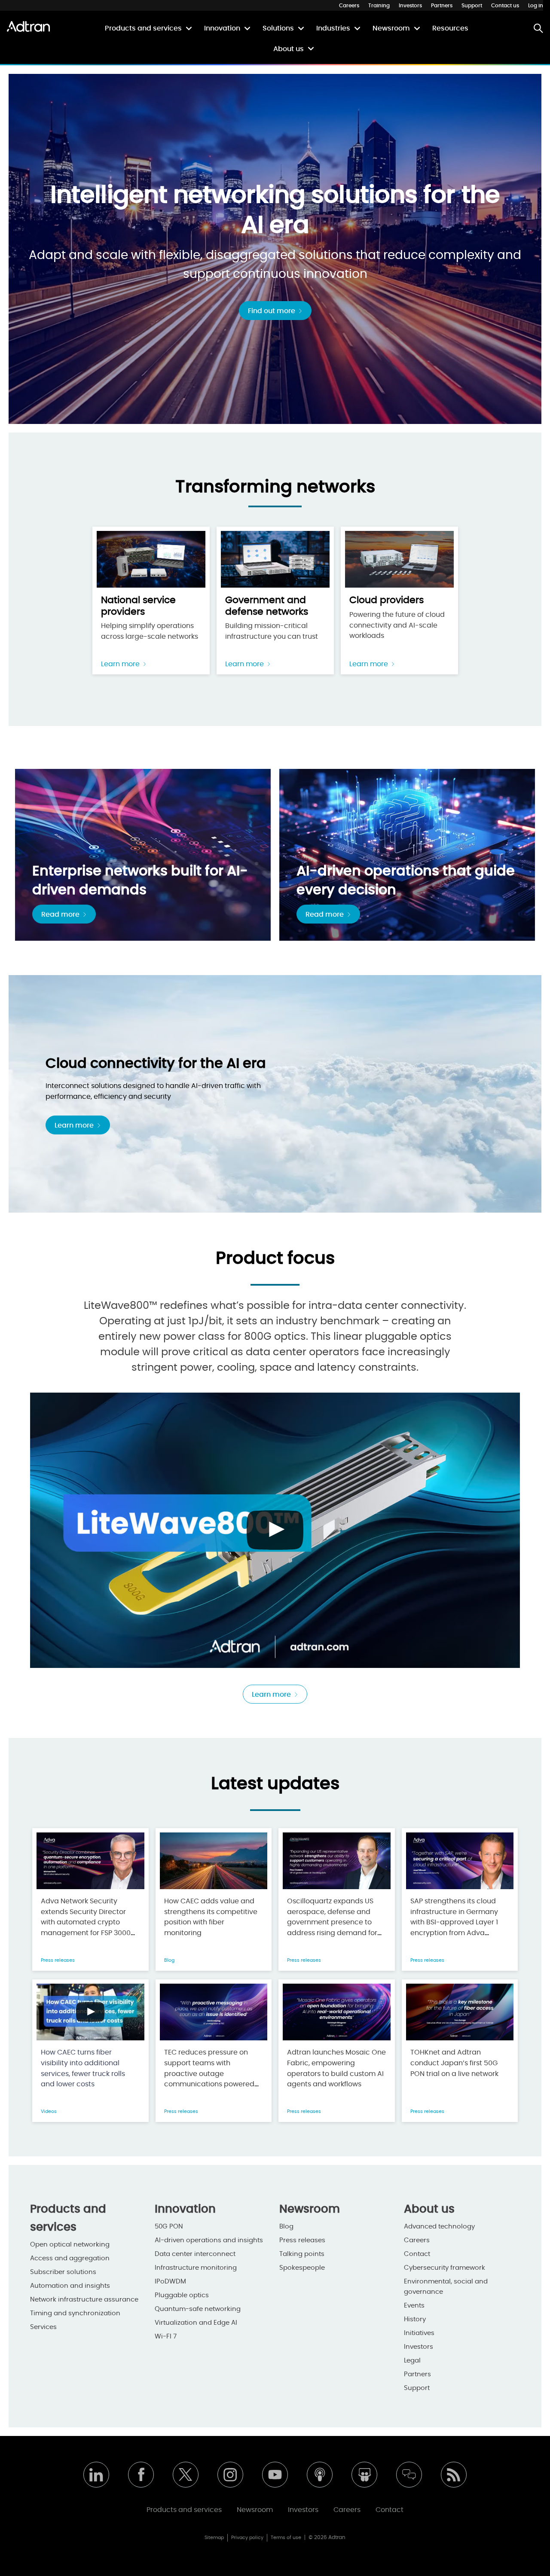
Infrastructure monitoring (196, 2268)
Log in (536, 6)
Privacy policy (247, 2538)
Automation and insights (70, 2286)
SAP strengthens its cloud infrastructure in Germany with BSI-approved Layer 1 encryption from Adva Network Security (454, 1922)
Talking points (302, 2254)
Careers (349, 6)
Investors (410, 6)
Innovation (222, 28)
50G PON (169, 2227)
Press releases (58, 1960)
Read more (61, 915)
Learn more (121, 664)
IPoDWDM (170, 2282)
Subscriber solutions (63, 2272)
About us (289, 49)
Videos (49, 2111)
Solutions (278, 28)
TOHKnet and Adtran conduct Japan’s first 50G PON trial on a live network (454, 2063)
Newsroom (391, 28)
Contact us (505, 6)
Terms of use (286, 2538)
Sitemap (214, 2538)
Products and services (143, 28)
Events (414, 2306)
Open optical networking (70, 2245)
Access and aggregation (70, 2258)
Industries (333, 28)
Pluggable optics (182, 2295)
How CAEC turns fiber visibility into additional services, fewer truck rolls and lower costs (83, 2068)
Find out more (272, 311)
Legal (412, 2361)
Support (472, 6)
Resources (450, 28)
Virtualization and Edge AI (196, 2323)
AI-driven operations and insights (209, 2240)
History (415, 2319)
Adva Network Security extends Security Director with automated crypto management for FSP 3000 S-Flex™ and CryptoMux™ (86, 1922)
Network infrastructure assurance (84, 2300)
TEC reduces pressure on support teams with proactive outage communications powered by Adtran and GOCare (209, 2074)
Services (43, 2327)
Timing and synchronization (75, 2313)
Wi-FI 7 (166, 2337)
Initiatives (419, 2333)
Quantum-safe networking (198, 2309)
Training (379, 6)
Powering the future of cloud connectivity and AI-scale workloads (397, 617)
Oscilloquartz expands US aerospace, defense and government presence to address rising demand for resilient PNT (332, 1922)
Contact (417, 2254)
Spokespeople (302, 2268)
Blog (169, 1960)
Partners (442, 6)
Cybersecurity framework (445, 2268)
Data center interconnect (195, 2254)
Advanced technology (439, 2227)
